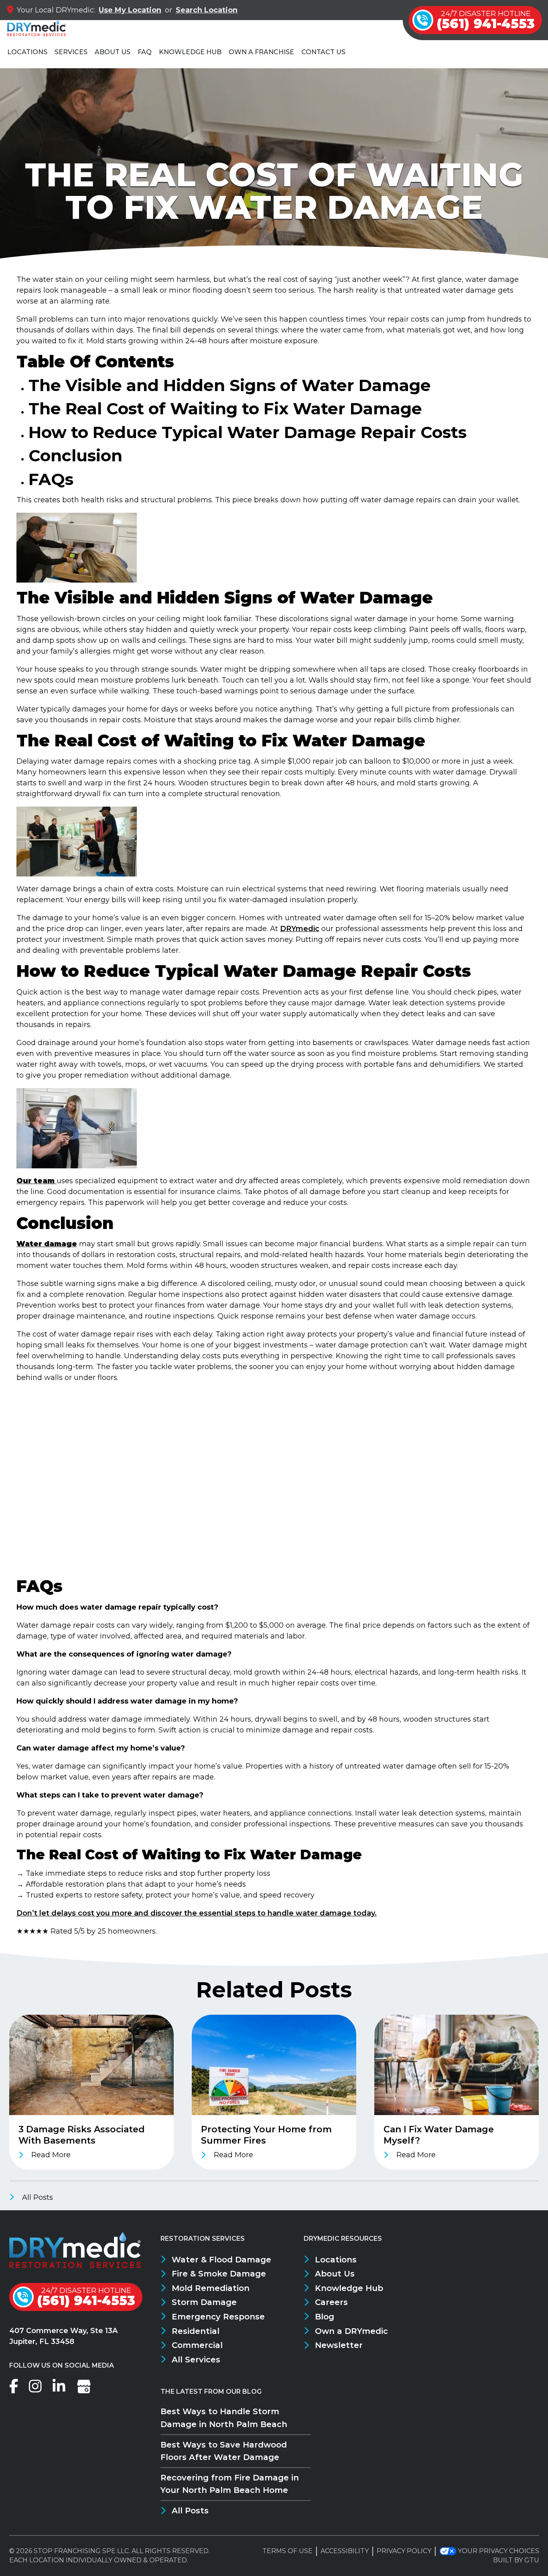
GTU (532, 2560)
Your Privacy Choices (498, 2551)
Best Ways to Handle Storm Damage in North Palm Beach (224, 2418)
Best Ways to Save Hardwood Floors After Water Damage (224, 2451)
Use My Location (130, 10)
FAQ (145, 52)
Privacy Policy (404, 2551)
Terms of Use (287, 2551)
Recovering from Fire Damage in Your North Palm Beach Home (230, 2484)
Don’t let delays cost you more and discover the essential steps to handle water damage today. (197, 1913)
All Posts (37, 2197)
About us (113, 52)
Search (207, 10)
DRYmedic (300, 929)
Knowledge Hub (190, 52)
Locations (27, 52)
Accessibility (345, 2551)
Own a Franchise (261, 52)
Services (71, 52)
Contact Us (323, 52)
